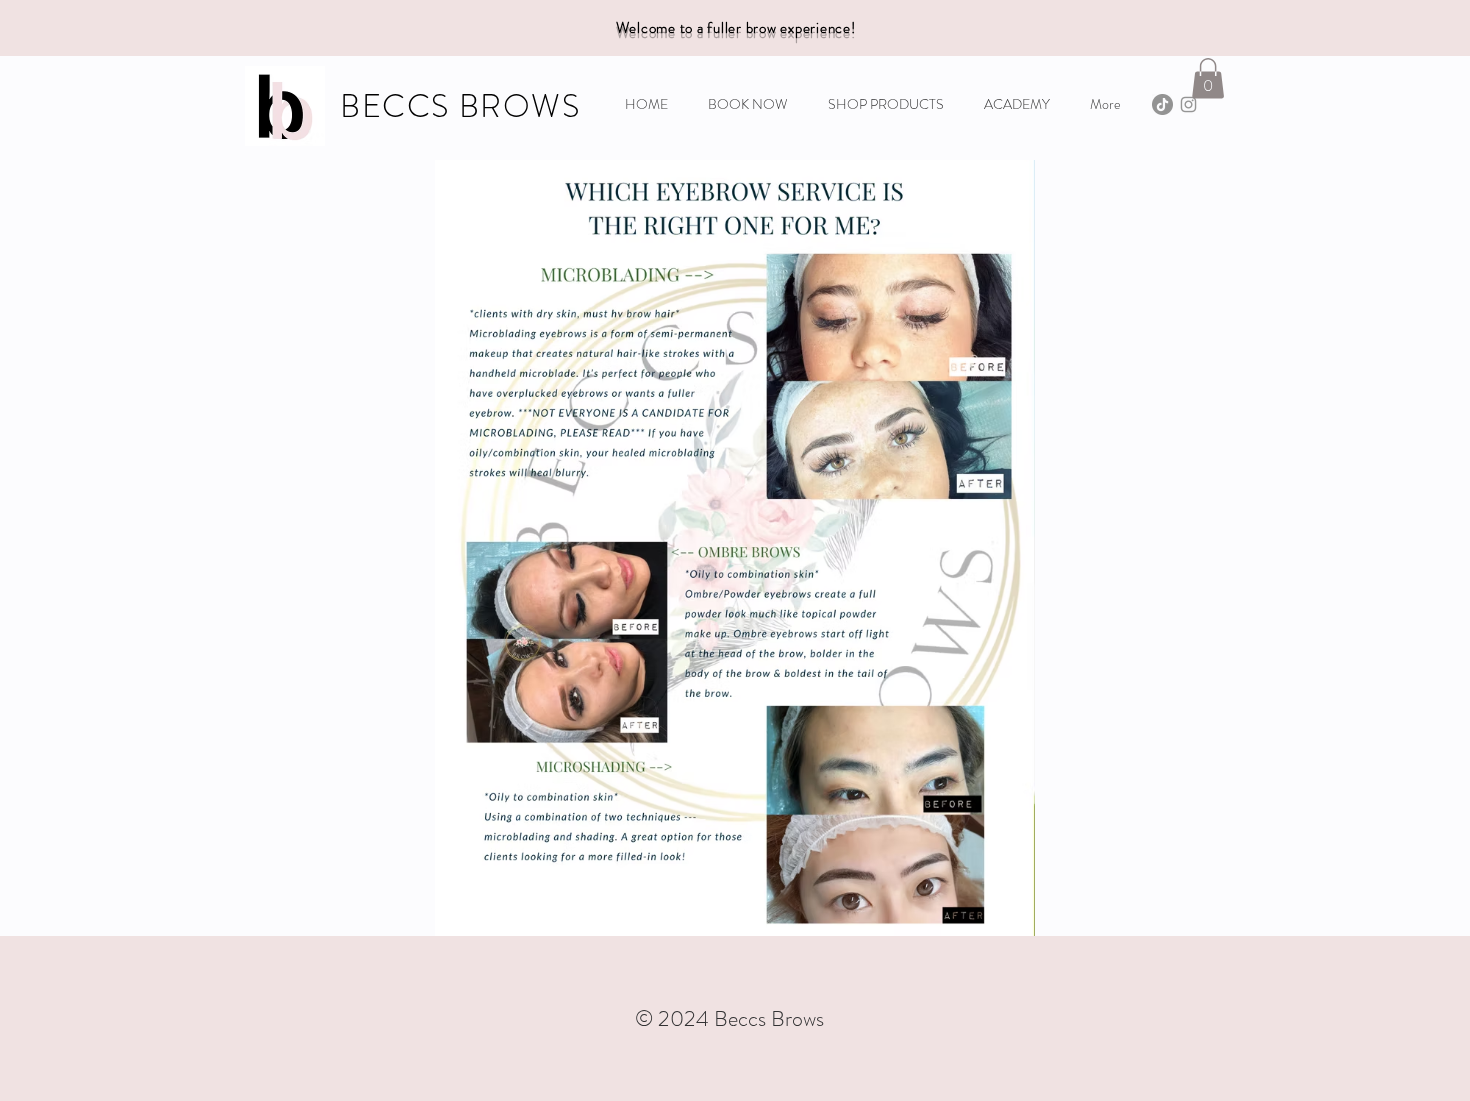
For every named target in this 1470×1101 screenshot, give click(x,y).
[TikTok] (1162, 104)
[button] (1208, 78)
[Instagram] (1188, 104)
